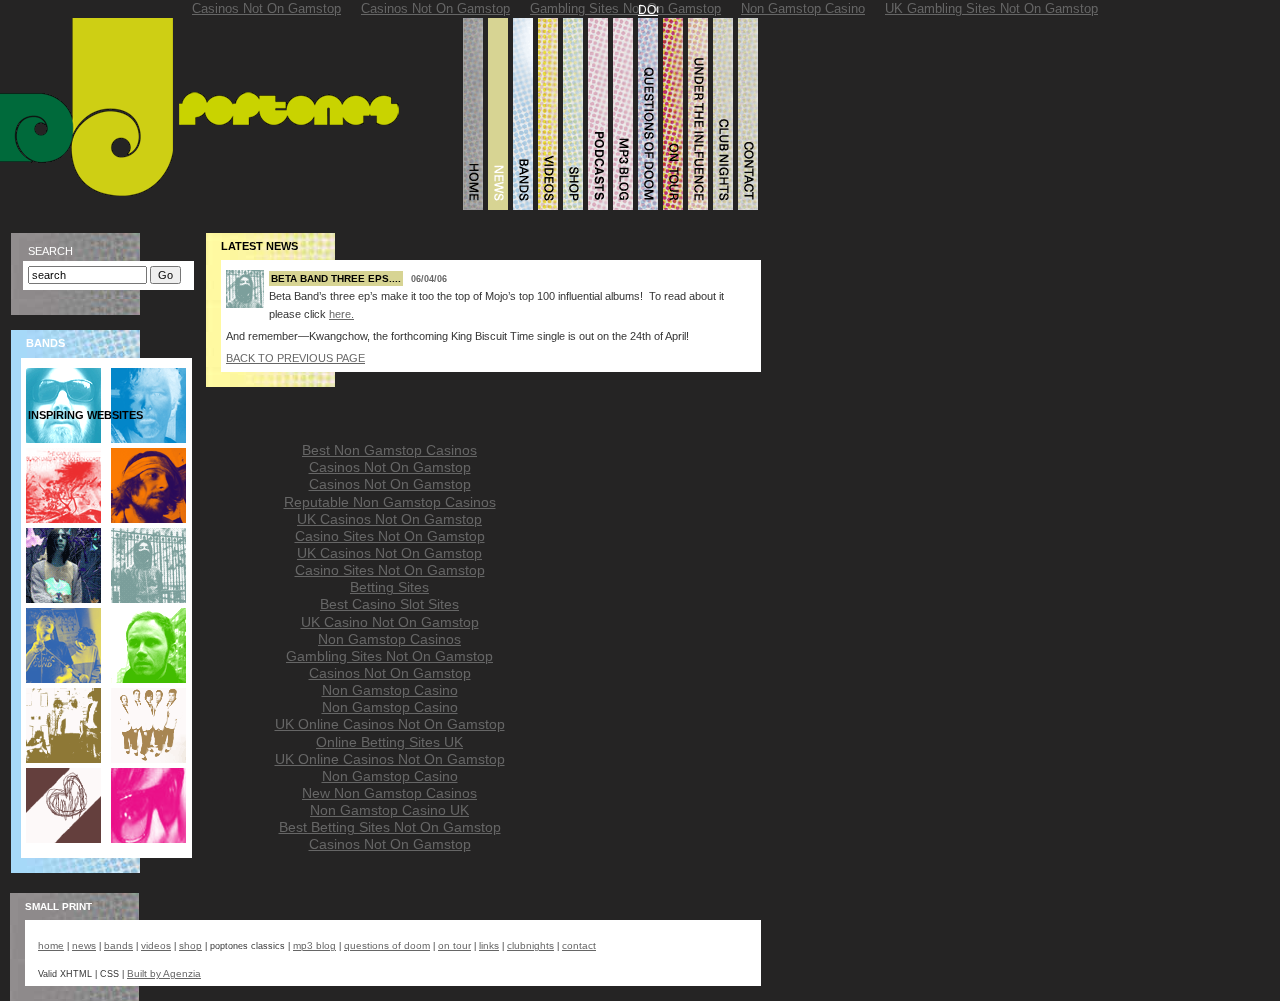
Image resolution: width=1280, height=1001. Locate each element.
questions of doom (387, 945)
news (84, 945)
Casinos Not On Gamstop (390, 467)
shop (190, 945)
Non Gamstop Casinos (389, 639)
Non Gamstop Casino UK (389, 810)
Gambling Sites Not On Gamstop (389, 656)
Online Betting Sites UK (389, 742)
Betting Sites (389, 587)
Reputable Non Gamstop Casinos (390, 502)
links (489, 945)
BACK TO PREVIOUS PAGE (295, 358)
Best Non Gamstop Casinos (389, 450)
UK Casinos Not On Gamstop (389, 519)
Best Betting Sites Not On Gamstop (390, 827)
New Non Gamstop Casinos (389, 793)
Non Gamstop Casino (390, 690)
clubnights (530, 945)
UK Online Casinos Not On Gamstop (390, 724)
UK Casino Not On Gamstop (390, 622)
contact (579, 945)
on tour (454, 945)
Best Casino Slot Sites (389, 604)
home (51, 945)
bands (118, 945)
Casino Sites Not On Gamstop (390, 536)
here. (341, 314)
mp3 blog (314, 945)
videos (156, 945)
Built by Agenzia (164, 973)
